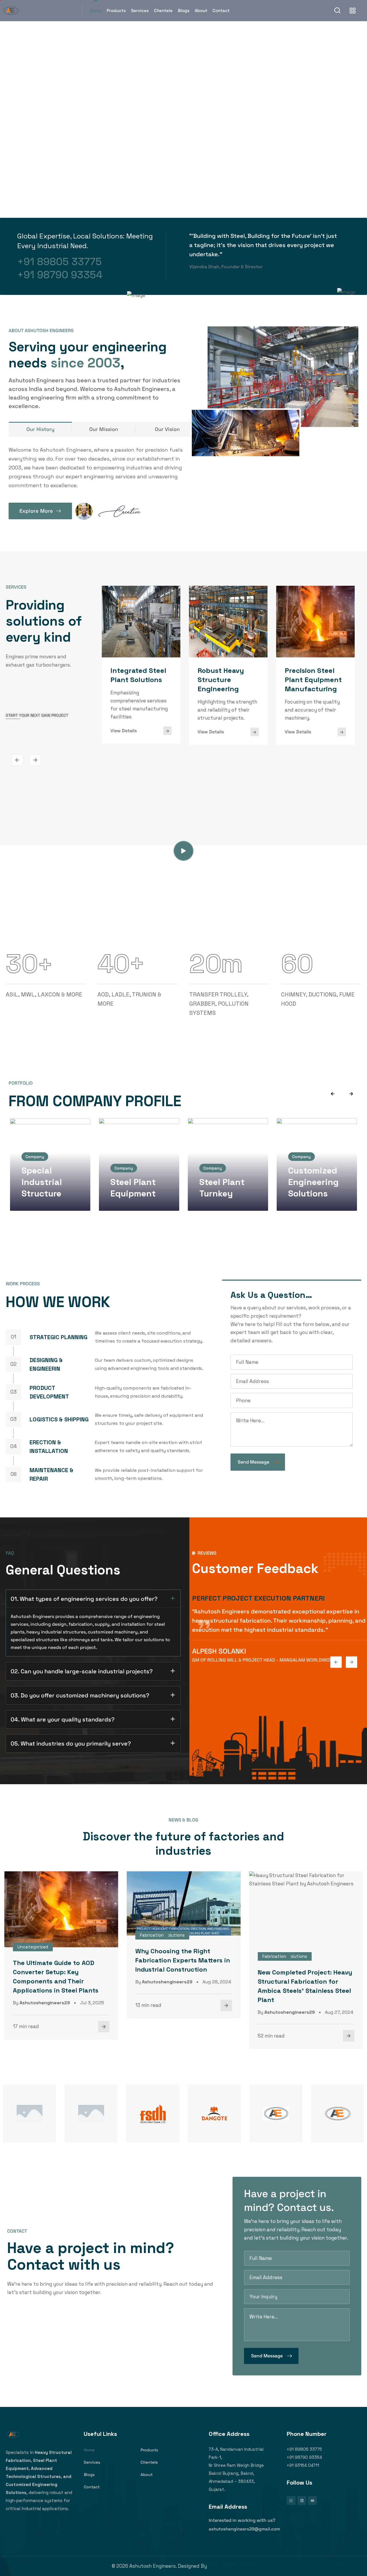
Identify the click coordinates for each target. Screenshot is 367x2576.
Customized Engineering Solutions (313, 1182)
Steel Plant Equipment (133, 1188)
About (201, 10)
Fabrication (152, 1935)
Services (140, 10)
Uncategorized (33, 1947)
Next (35, 760)
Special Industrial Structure (42, 1182)
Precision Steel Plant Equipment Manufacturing (313, 680)
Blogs (184, 10)
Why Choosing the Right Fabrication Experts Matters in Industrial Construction (183, 1960)
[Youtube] (312, 2500)
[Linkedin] (302, 2500)
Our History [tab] (40, 429)
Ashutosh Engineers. (232, 2566)
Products (116, 10)
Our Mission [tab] (104, 429)
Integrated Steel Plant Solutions (138, 675)
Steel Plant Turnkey (222, 1188)
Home (96, 10)
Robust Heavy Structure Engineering (221, 680)
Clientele (163, 10)
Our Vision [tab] (167, 429)
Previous (17, 760)
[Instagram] (291, 2500)
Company (35, 1157)
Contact (221, 10)
